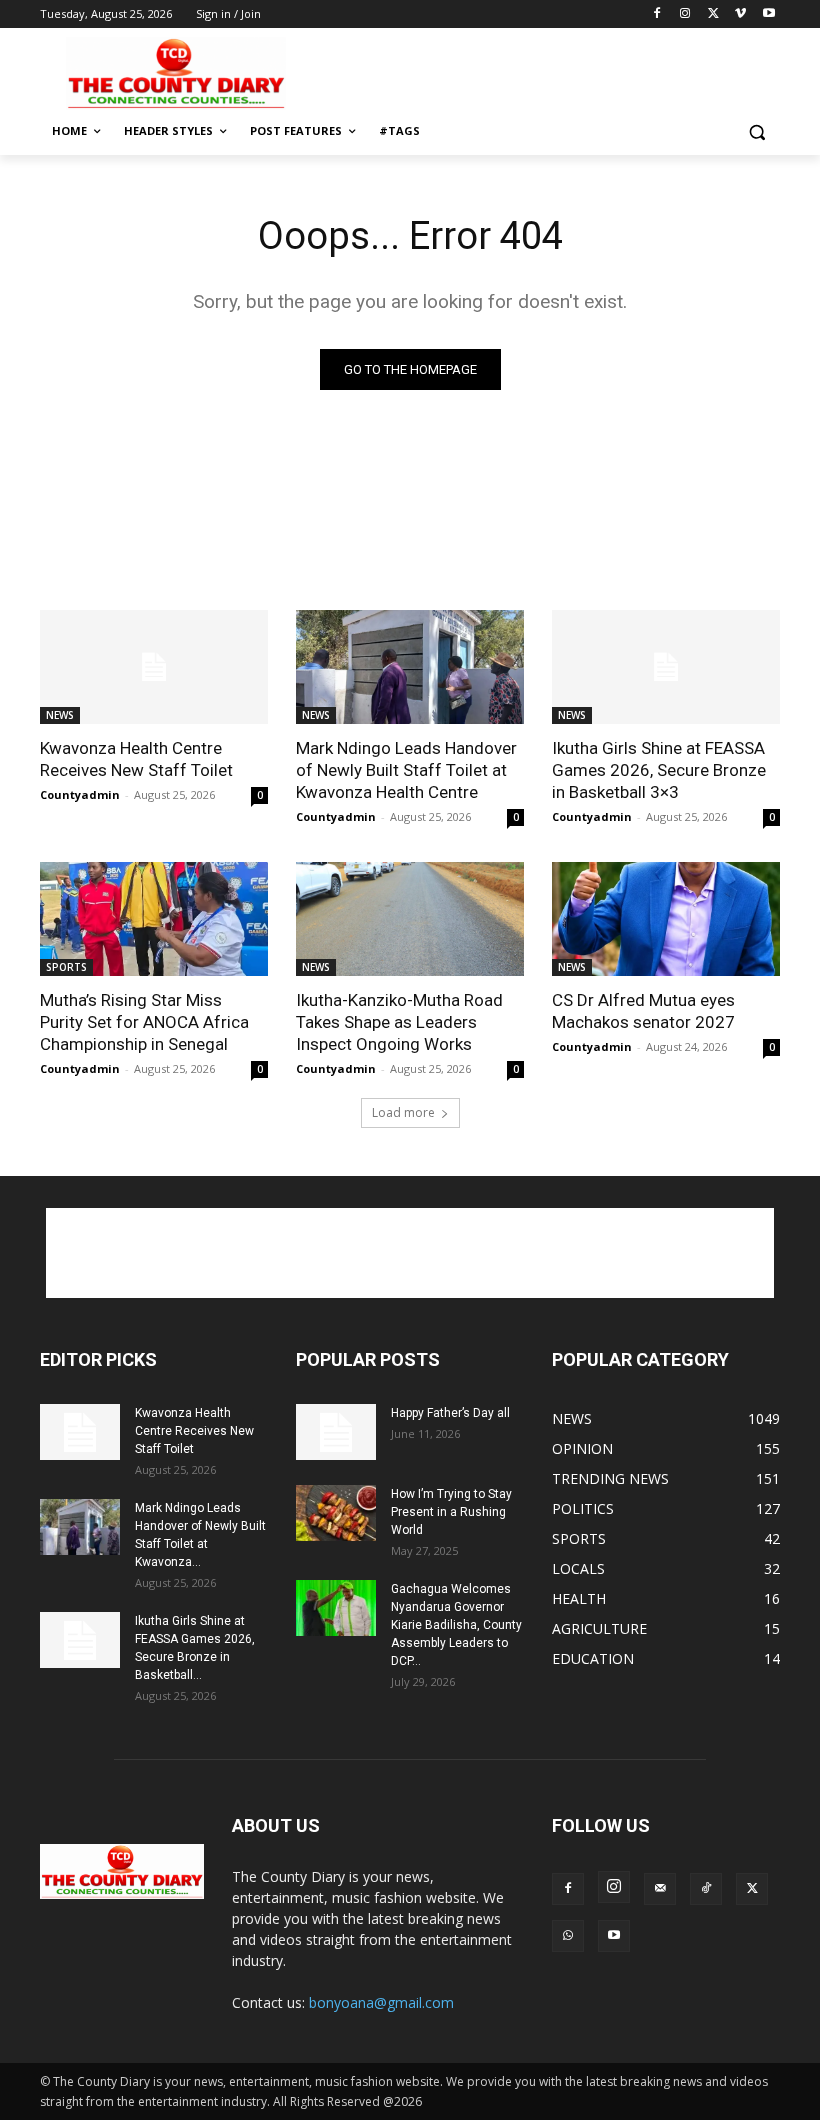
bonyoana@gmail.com (381, 2002)
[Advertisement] (546, 71)
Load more (403, 1112)
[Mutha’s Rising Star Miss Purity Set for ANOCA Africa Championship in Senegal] (154, 919)
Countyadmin (80, 794)
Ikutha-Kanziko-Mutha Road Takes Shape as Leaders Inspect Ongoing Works (399, 1022)
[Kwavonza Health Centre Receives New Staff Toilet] (154, 667)
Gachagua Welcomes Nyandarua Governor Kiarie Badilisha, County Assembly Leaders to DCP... (456, 1625)
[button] (756, 131)
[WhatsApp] (568, 1936)
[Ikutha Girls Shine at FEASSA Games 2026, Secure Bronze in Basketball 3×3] (666, 667)
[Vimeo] (740, 14)
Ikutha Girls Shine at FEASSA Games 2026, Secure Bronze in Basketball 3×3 (659, 770)
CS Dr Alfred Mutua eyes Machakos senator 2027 (643, 1011)
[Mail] (660, 1889)
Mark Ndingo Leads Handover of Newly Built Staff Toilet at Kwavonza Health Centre (406, 770)
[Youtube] (768, 14)
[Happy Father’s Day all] (336, 1432)
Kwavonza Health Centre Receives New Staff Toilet (136, 759)
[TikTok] (706, 1889)
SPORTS (66, 967)
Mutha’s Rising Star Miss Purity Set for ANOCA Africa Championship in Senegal (144, 1022)
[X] (713, 14)
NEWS (60, 715)
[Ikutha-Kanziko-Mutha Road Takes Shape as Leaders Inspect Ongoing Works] (410, 919)
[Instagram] (685, 14)
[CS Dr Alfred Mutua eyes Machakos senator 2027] (666, 919)
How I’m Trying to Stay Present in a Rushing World (451, 1512)
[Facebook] (657, 14)
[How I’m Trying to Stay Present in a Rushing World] (336, 1513)
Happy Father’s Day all (450, 1413)
